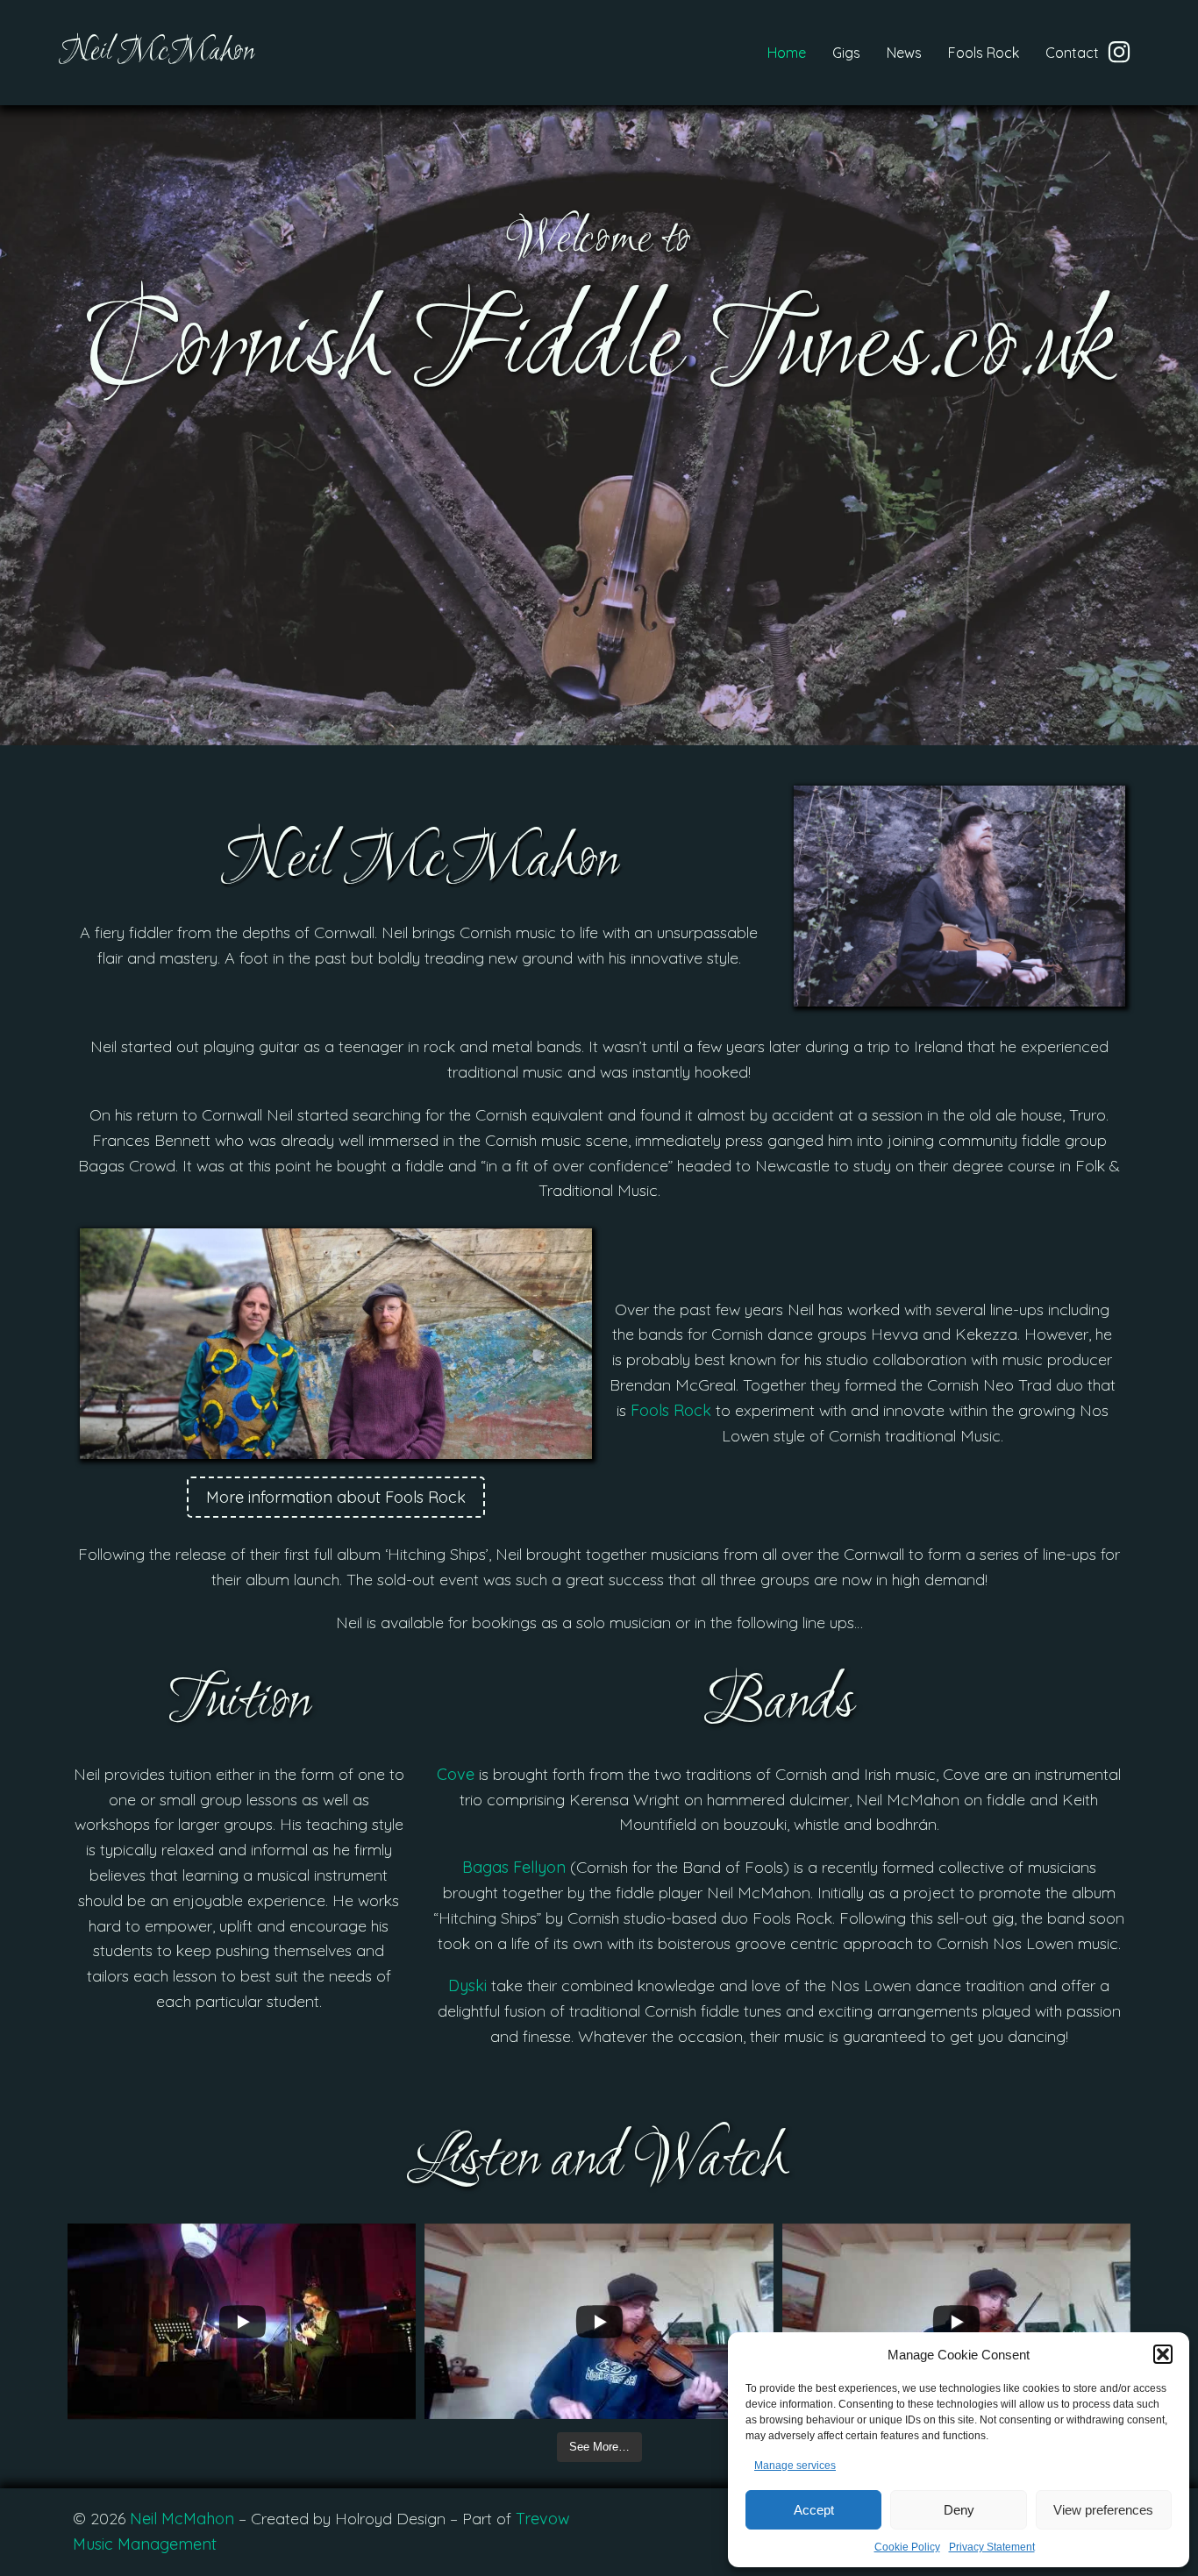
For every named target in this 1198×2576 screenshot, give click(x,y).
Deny (959, 2510)
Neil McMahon (182, 2519)
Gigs (846, 53)
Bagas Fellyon (514, 1867)
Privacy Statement (992, 2547)
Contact (1072, 53)
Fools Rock (984, 53)
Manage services (795, 2466)
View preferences (1103, 2510)
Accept (814, 2510)
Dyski (467, 1985)
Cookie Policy (907, 2547)
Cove (456, 1774)
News (904, 53)
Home (787, 53)
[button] (1163, 2354)
